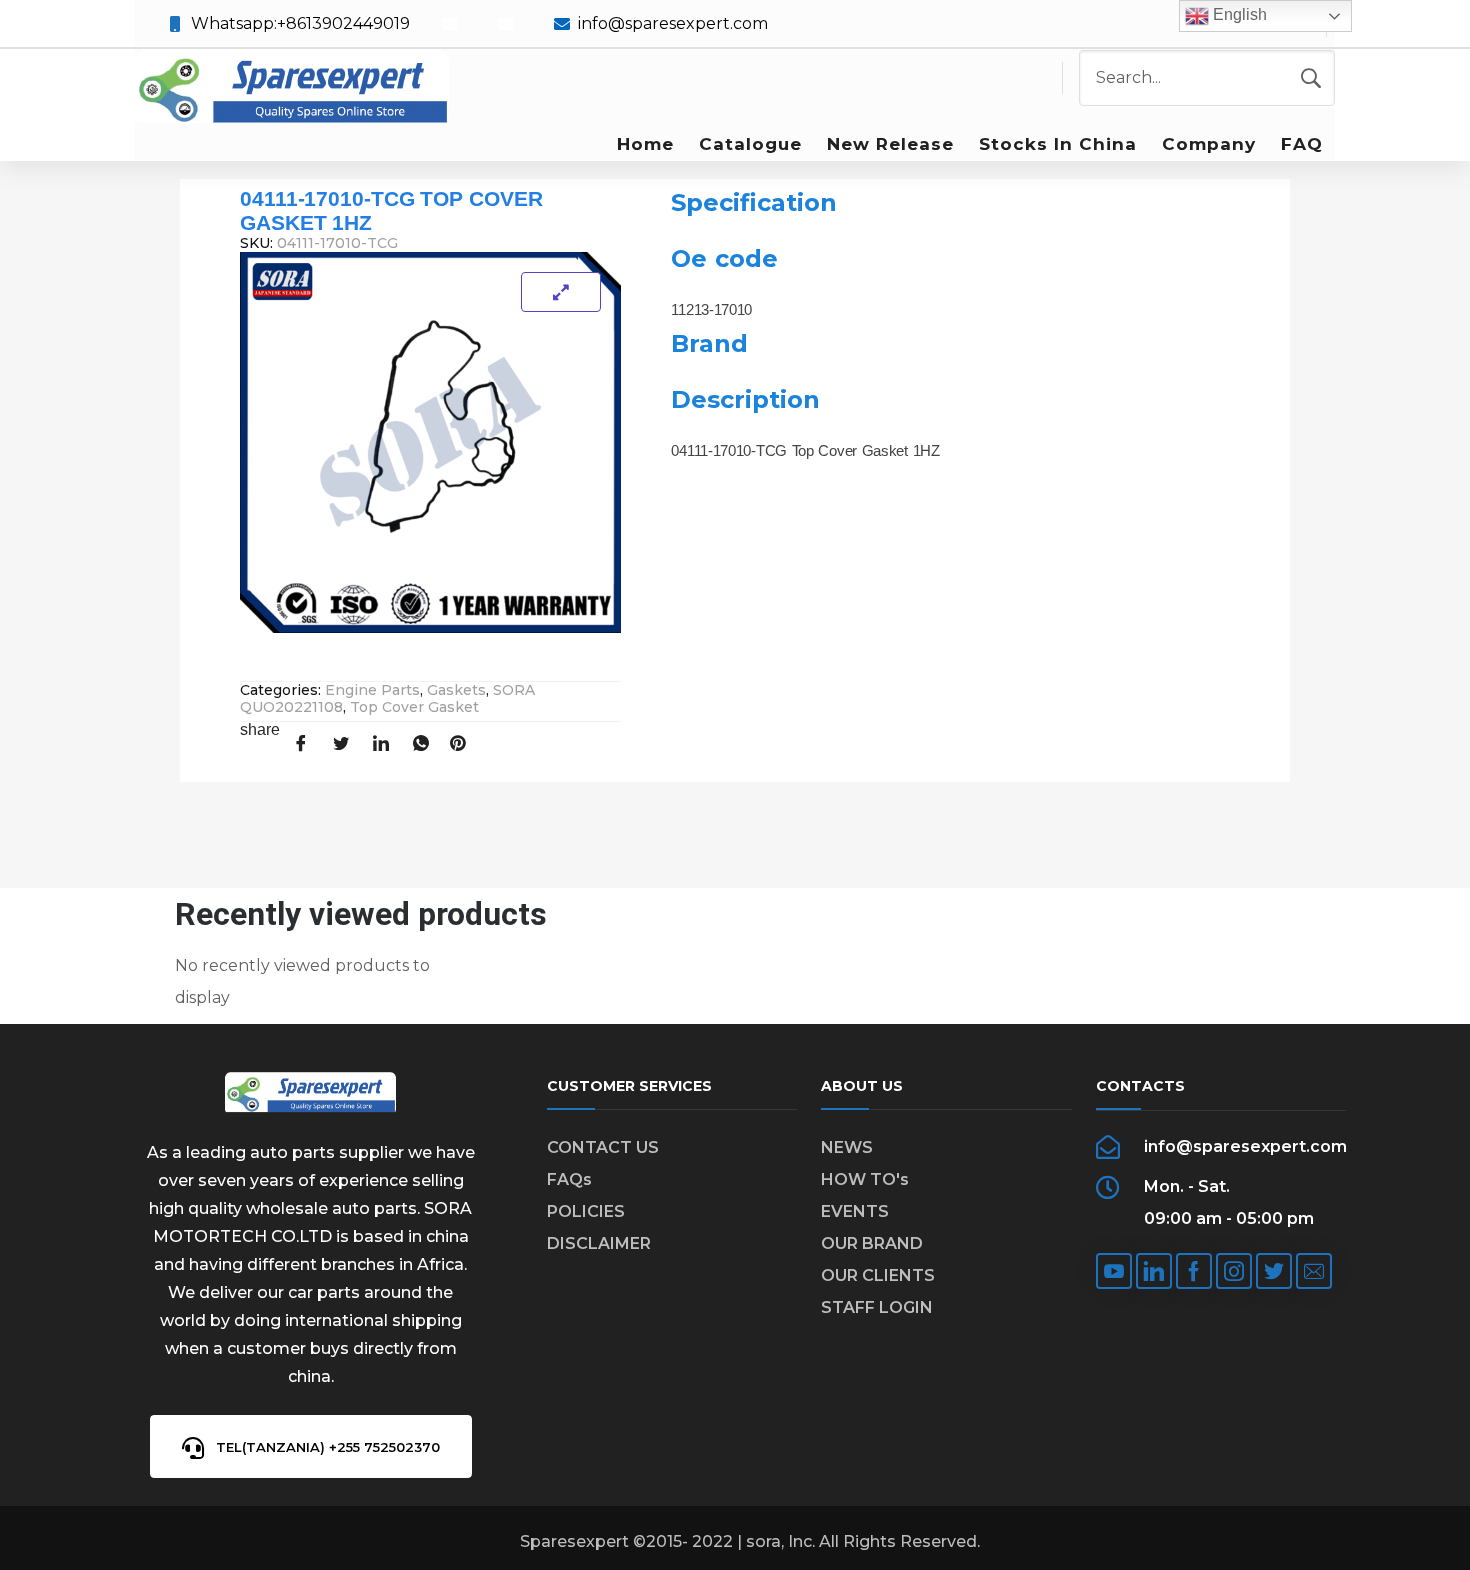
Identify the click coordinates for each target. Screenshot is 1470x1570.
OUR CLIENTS (878, 1275)
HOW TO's (865, 1179)
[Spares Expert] (292, 88)
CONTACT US (603, 1147)
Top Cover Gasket (414, 707)
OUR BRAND (872, 1243)
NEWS (847, 1147)
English (1238, 14)
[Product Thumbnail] (561, 292)
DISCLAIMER (599, 1243)
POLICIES (586, 1211)
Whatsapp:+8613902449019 (300, 23)
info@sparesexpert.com (673, 23)
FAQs (569, 1179)
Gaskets (456, 690)
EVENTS (855, 1211)
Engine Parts (372, 690)
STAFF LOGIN (877, 1307)
